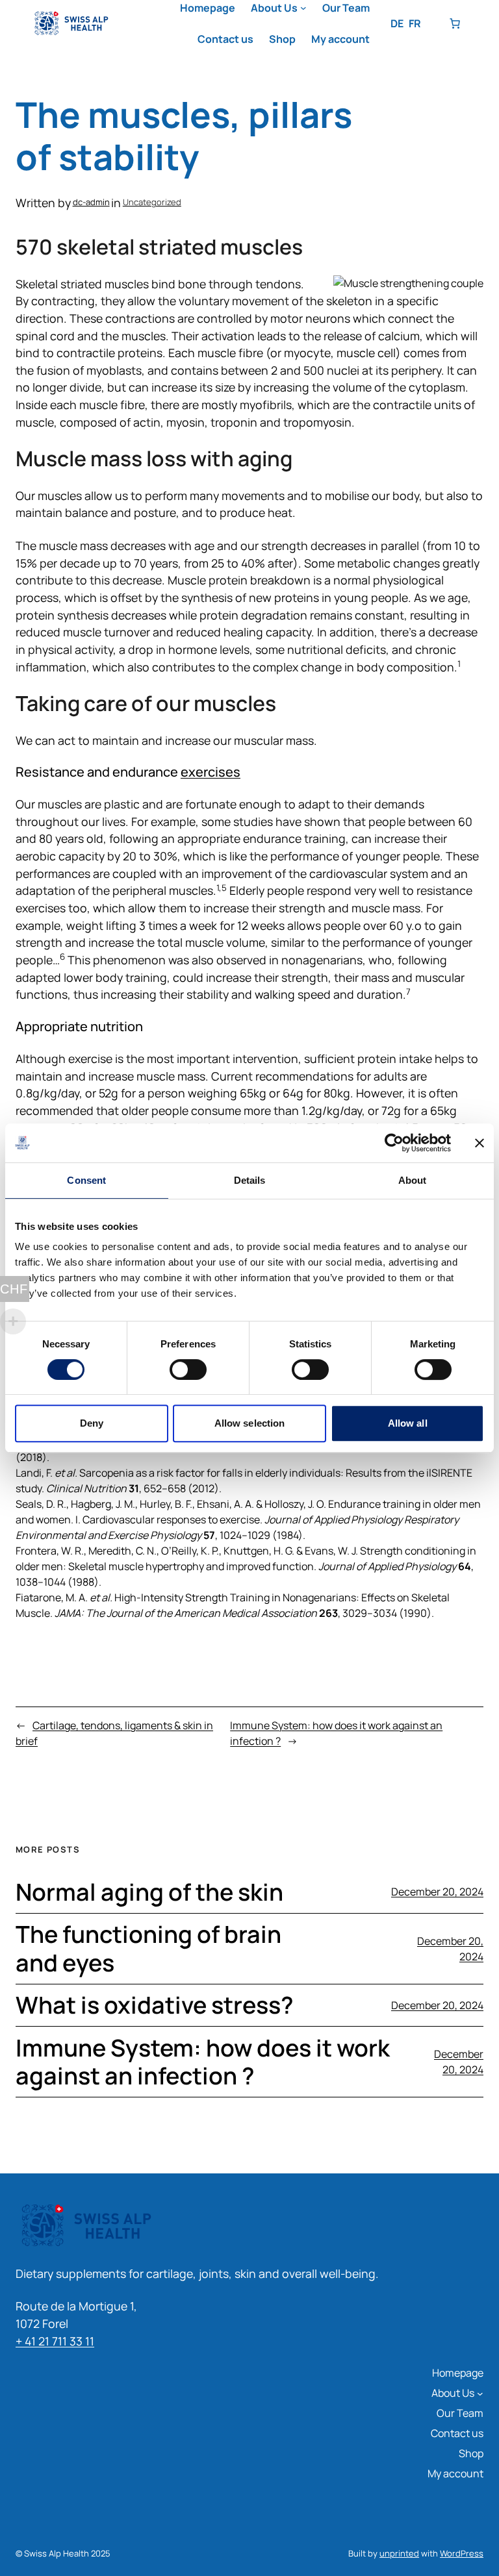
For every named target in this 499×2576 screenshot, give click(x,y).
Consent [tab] (86, 1180)
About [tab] (413, 1180)
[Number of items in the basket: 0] (455, 23)
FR (415, 23)
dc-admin (91, 202)
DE (397, 23)
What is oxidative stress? (155, 2005)
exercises (211, 772)
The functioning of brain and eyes (148, 1948)
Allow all (408, 1423)
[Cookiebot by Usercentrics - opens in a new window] (394, 1143)
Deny (92, 1423)
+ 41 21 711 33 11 (55, 2341)
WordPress (462, 2553)
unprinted (399, 2553)
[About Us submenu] (303, 8)
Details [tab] (250, 1180)
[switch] (188, 1369)
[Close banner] (480, 1143)
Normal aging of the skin (149, 1892)
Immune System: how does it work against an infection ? (203, 2062)
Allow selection (250, 1423)
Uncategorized (152, 202)
